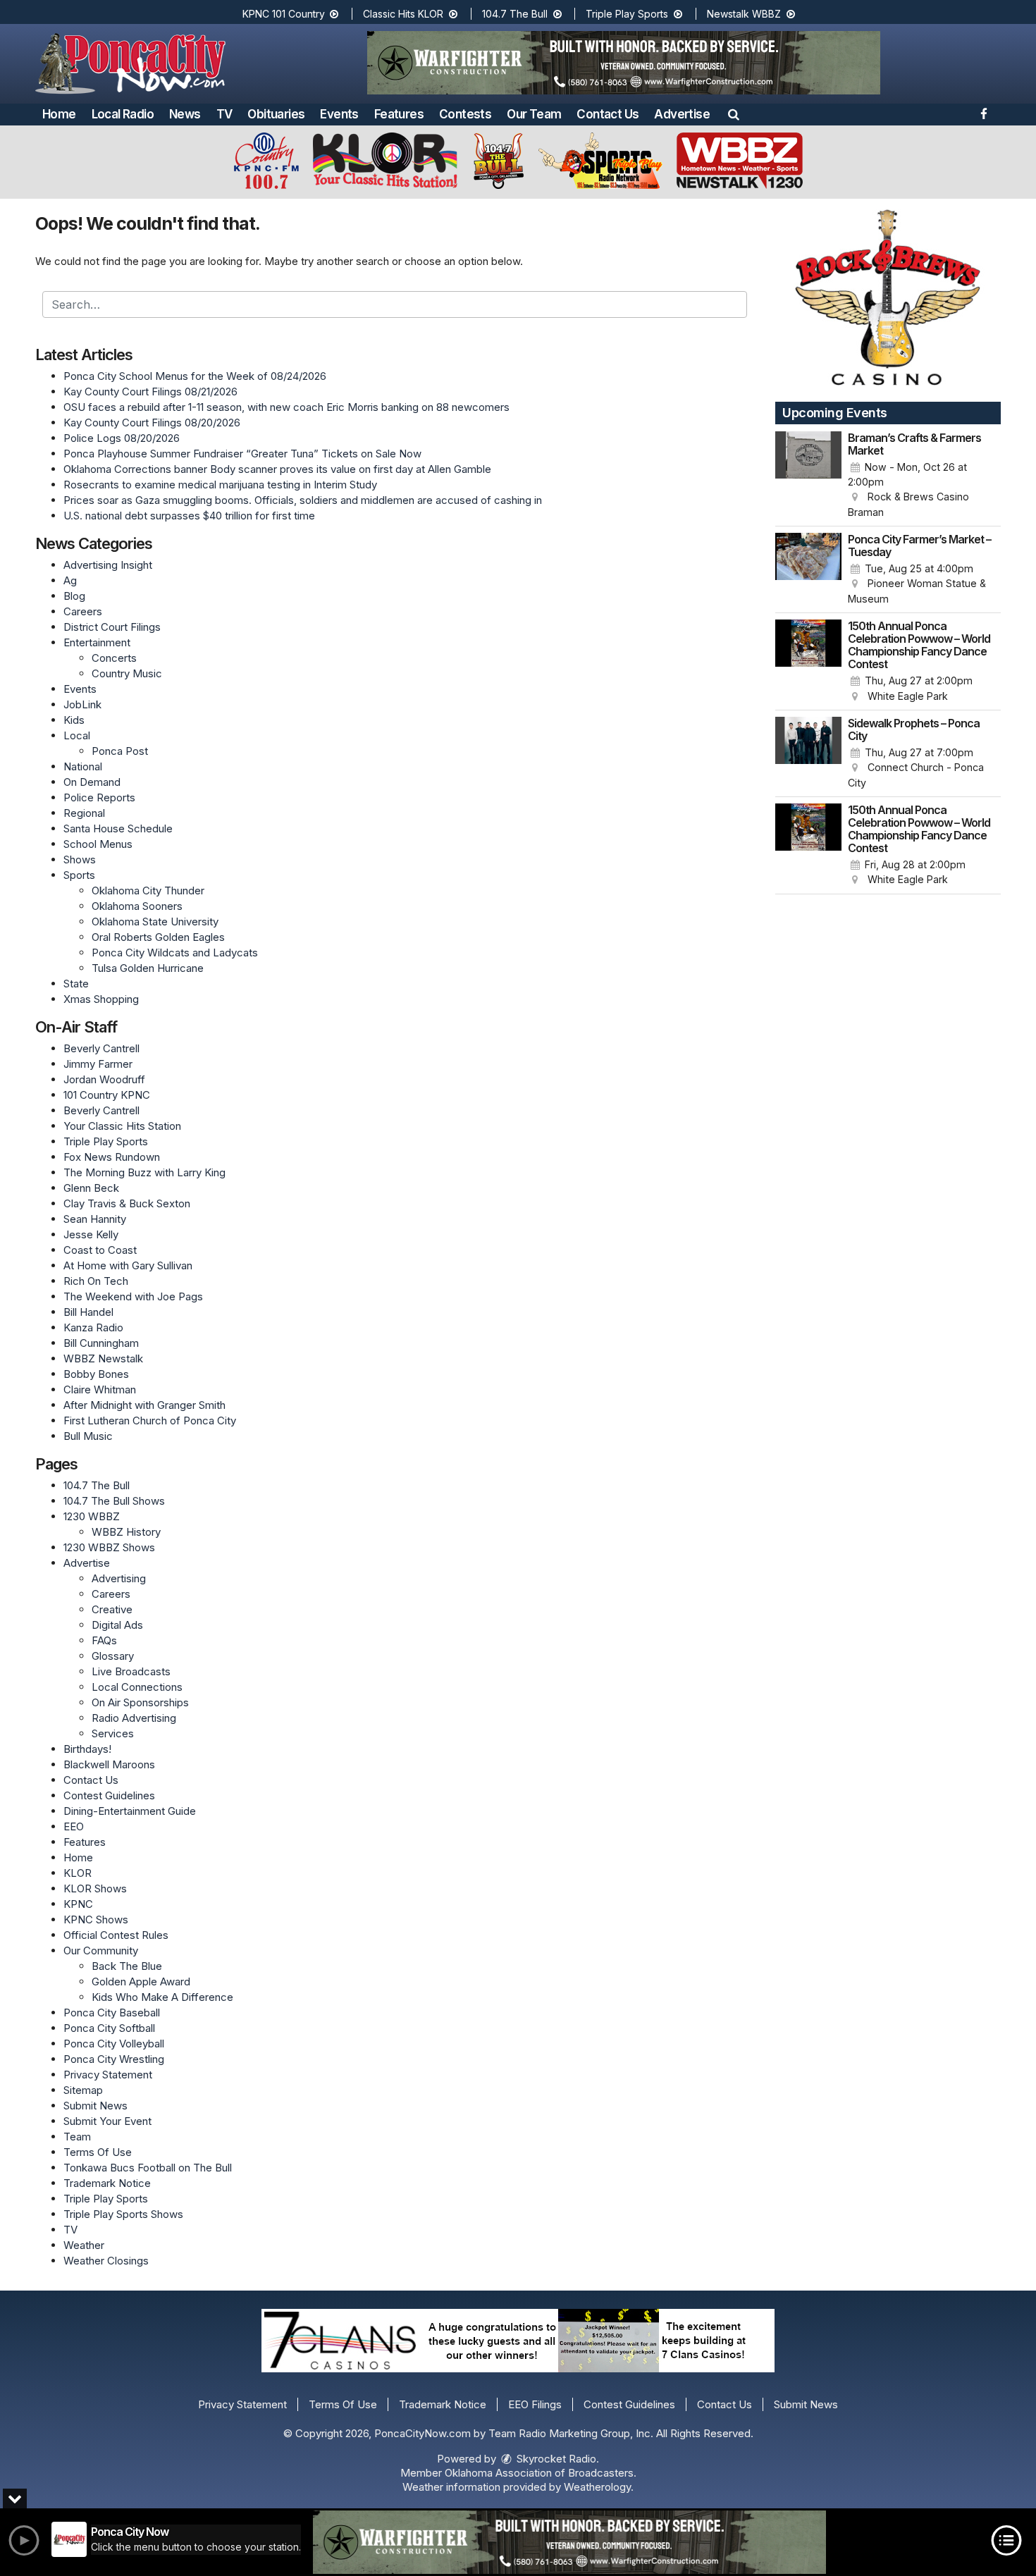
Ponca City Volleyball (114, 2044)
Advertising (119, 1578)
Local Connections (137, 1687)
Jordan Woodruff (104, 1079)
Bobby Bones (96, 1374)
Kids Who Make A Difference (162, 1997)
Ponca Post (120, 751)
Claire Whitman (100, 1389)
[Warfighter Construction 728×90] (569, 2542)
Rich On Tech (96, 1281)
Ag (70, 580)
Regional (84, 813)
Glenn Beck (91, 1188)
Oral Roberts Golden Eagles (158, 937)
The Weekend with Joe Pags (133, 1296)
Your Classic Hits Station (122, 1126)
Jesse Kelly (91, 1234)
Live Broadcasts (131, 1671)
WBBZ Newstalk (103, 1358)
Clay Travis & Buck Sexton (127, 1203)
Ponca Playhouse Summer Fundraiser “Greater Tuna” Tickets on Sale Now (242, 454)
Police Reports (99, 797)
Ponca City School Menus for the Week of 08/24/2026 (195, 376)
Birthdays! (87, 1749)
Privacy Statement (108, 2075)
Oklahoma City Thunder (148, 890)
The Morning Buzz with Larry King (144, 1172)
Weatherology (597, 2487)
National (83, 766)
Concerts (114, 658)
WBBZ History (126, 1532)
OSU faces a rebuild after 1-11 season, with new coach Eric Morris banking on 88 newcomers (286, 407)
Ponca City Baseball (112, 2013)
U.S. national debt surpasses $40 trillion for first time (189, 516)
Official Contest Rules (116, 1935)
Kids (74, 720)
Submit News (95, 2106)
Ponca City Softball (109, 2028)
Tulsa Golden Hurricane (148, 968)
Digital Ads (117, 1625)
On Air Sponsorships (140, 1702)
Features (399, 114)
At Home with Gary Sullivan (128, 1265)
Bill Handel (88, 1312)
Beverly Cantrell (101, 1048)
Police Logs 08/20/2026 (122, 438)
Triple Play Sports (628, 14)
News (185, 114)
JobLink (82, 704)
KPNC (78, 1904)
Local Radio (123, 114)
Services (113, 1733)
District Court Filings (112, 627)
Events (339, 114)
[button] (734, 114)
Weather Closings (106, 2261)
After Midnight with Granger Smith (144, 1405)
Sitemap (83, 2090)
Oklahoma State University (155, 922)
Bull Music (88, 1436)
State (76, 984)
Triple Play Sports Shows (123, 2214)
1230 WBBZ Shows (109, 1547)
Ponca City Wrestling (114, 2059)
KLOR (78, 1873)
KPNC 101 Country (285, 14)
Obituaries (276, 114)
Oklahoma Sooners (137, 906)
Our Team (534, 114)
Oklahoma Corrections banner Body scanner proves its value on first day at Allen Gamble (277, 469)
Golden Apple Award (141, 1982)
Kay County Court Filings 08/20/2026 (152, 423)
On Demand (92, 782)
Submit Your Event (107, 2121)
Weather (84, 2245)
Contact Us (608, 114)
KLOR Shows (95, 1888)
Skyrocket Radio (555, 2459)
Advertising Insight (108, 565)
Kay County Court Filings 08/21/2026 (150, 392)
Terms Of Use (98, 2152)
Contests (465, 114)
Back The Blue (127, 1966)
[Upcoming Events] (808, 476)
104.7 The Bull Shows (114, 1501)
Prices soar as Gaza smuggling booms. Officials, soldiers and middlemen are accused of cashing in (303, 500)
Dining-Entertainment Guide (130, 1811)
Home (59, 114)
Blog (74, 596)
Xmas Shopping (101, 999)
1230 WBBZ (92, 1516)
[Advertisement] (624, 63)
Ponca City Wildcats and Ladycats (175, 953)
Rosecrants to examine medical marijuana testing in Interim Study (220, 485)
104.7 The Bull (516, 14)
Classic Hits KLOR (405, 14)
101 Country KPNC (107, 1095)
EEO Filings (535, 2404)
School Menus (98, 844)
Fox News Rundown (112, 1157)
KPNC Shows (96, 1919)
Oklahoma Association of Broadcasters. (541, 2473)
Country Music (127, 673)
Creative (112, 1609)
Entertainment (97, 642)
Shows (80, 859)
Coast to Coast (100, 1250)
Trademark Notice (107, 2183)
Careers (83, 611)
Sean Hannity (95, 1219)
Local (77, 735)
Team (77, 2137)
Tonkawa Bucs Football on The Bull (148, 2168)
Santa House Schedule (118, 828)
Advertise (682, 114)
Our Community (101, 1951)
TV (224, 114)
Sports (79, 875)
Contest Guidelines (109, 1795)
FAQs (104, 1640)
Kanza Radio (93, 1327)
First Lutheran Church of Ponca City (150, 1421)
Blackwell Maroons (109, 1764)
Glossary (113, 1656)
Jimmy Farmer (98, 1064)
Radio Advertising (134, 1718)
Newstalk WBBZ (745, 14)
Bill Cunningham (101, 1343)
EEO (74, 1826)
